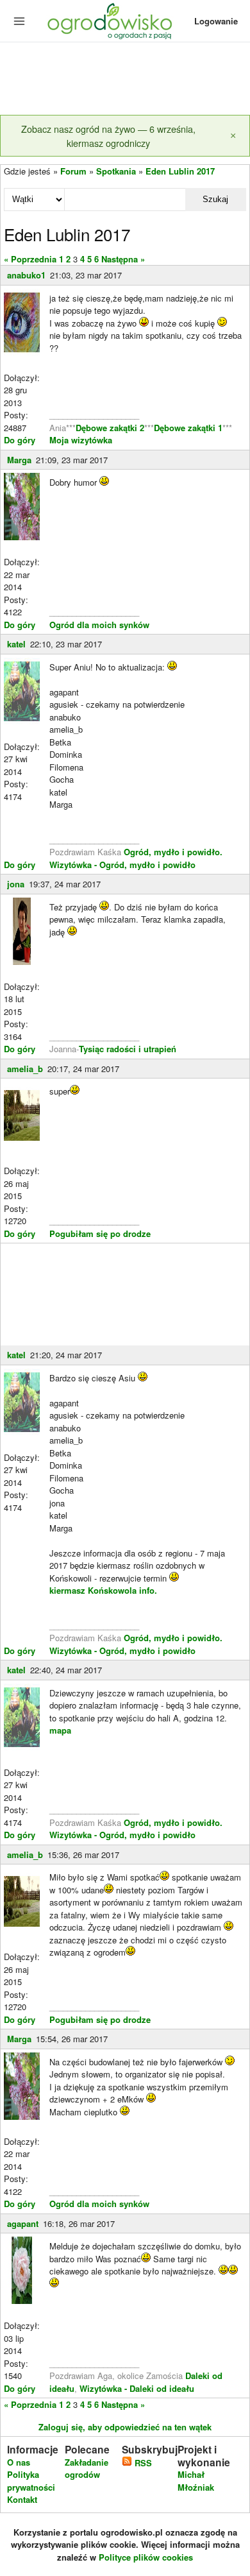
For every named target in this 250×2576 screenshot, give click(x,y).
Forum (73, 171)
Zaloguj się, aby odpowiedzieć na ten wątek (125, 2427)
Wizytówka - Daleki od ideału (137, 2388)
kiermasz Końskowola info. (103, 1590)
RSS (142, 2463)
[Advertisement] (125, 80)
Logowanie (216, 21)
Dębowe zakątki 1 (188, 428)
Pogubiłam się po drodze (100, 1233)
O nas (19, 2462)
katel (16, 644)
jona (16, 884)
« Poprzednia (30, 259)
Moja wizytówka (81, 440)
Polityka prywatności (31, 2481)
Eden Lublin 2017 (180, 171)
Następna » (123, 259)
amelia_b (25, 1069)
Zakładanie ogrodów (87, 2469)
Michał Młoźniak (196, 2481)
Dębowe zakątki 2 (110, 428)
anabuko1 (26, 275)
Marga (19, 460)
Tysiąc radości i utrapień (128, 1049)
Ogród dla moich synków (99, 625)
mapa (60, 1730)
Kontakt (22, 2499)
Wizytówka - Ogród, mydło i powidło (122, 865)
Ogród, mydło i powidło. (173, 852)
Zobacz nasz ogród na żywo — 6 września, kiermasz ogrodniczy (108, 136)
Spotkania (116, 171)
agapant (23, 2223)
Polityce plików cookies (146, 2557)
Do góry (20, 440)
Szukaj (215, 199)
